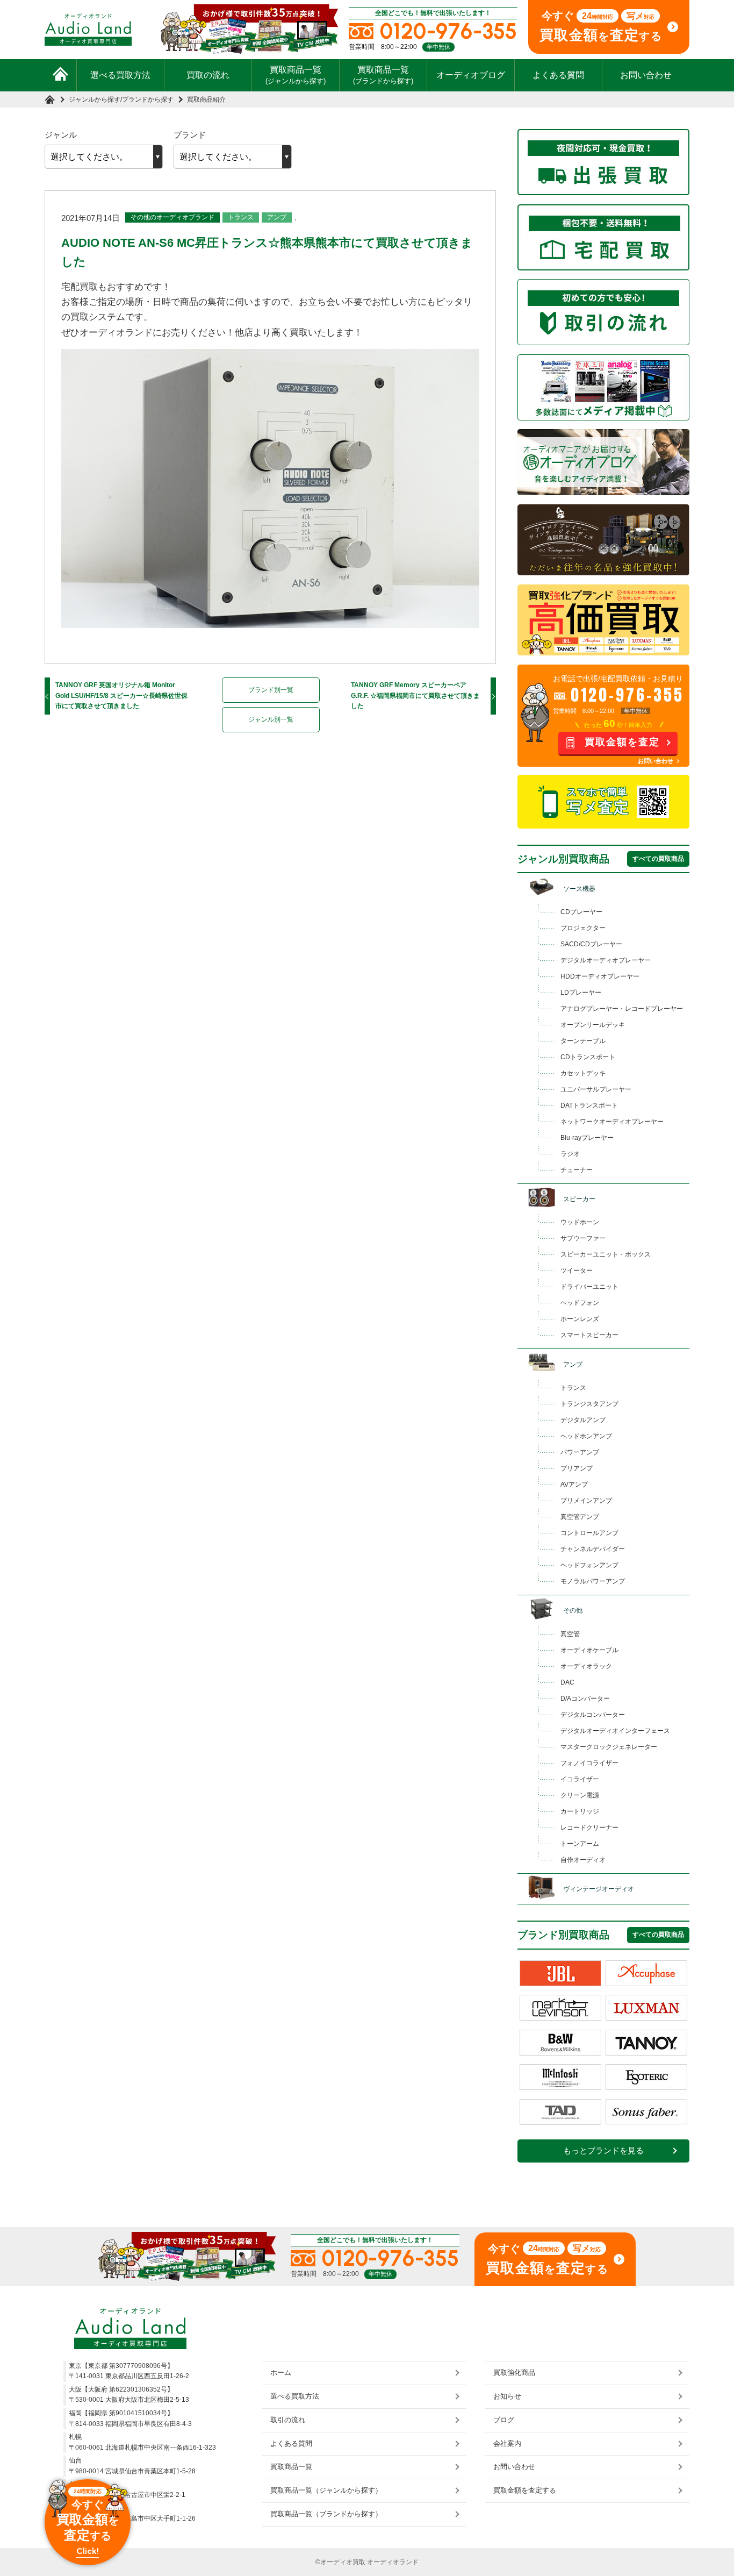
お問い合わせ (646, 75)
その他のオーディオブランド (172, 217)
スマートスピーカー (589, 1335)
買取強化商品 (514, 2372)
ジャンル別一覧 (271, 719)
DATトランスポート (589, 1105)
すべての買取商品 (658, 859)
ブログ (504, 2420)
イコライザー (580, 1779)
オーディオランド (393, 2562)
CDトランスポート (588, 1057)
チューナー (577, 1170)
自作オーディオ (583, 1860)
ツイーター (577, 1271)
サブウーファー (583, 1238)
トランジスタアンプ (589, 1404)
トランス (241, 217)
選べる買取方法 (120, 75)
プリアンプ (577, 1468)
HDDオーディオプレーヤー (600, 976)
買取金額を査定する (525, 2490)
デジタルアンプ (583, 1420)
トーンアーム (580, 1844)
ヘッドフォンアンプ (589, 1565)
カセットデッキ (583, 1073)
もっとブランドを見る (603, 2151)
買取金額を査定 (622, 742)
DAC (567, 1682)
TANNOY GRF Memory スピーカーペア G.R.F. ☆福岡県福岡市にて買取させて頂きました (415, 695)
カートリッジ (580, 1811)
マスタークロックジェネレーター (609, 1747)
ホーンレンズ (580, 1319)
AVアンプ (574, 1485)
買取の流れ (208, 75)
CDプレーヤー (581, 912)
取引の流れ (288, 2420)
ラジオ (570, 1154)
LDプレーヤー (581, 993)
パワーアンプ (580, 1452)
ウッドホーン (580, 1222)
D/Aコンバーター (585, 1699)
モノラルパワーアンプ (593, 1581)
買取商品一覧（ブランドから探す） (326, 2514)
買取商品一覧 (296, 75)
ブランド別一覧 (271, 690)
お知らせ (507, 2396)
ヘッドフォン (580, 1303)
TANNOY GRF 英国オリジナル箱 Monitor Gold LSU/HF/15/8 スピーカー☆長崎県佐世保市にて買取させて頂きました (121, 695)
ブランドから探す (148, 99)
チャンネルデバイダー (593, 1549)
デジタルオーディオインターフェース (615, 1731)
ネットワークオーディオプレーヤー (612, 1122)
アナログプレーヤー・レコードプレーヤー (622, 1009)
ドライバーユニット (589, 1287)
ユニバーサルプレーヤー (596, 1089)
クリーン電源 (580, 1795)
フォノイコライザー (589, 1763)
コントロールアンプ (589, 1533)
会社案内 (507, 2443)
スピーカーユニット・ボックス (606, 1254)
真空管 (570, 1634)
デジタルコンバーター (593, 1715)
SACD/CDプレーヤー (591, 944)
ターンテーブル (583, 1041)
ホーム (281, 2372)
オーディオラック (586, 1666)
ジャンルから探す (95, 99)
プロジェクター (583, 928)
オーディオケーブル (589, 1650)
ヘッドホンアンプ (586, 1436)
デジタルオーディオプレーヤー (606, 960)
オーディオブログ (471, 75)
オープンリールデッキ (593, 1025)
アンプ (277, 217)
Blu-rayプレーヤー (587, 1138)
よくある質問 (558, 75)
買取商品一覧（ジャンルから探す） (326, 2490)
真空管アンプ (580, 1517)
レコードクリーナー (589, 1828)
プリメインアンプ (586, 1501)
